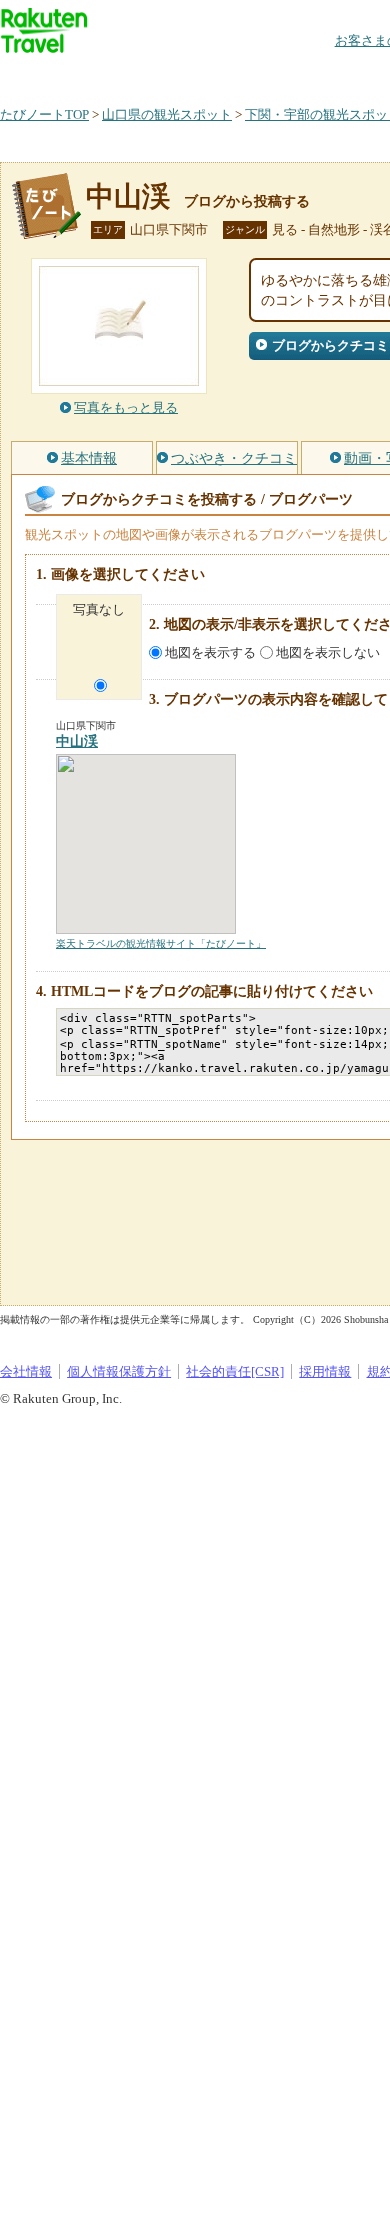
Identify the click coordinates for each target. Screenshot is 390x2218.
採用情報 (325, 1371)
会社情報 (26, 1371)
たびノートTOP (44, 114)
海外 (152, 74)
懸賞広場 (234, 74)
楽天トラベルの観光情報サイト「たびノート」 (161, 943)
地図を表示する (210, 652)
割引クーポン (316, 74)
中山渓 (128, 196)
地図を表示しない (328, 652)
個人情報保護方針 (119, 1371)
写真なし (99, 609)
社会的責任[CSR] (235, 1371)
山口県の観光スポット (167, 114)
